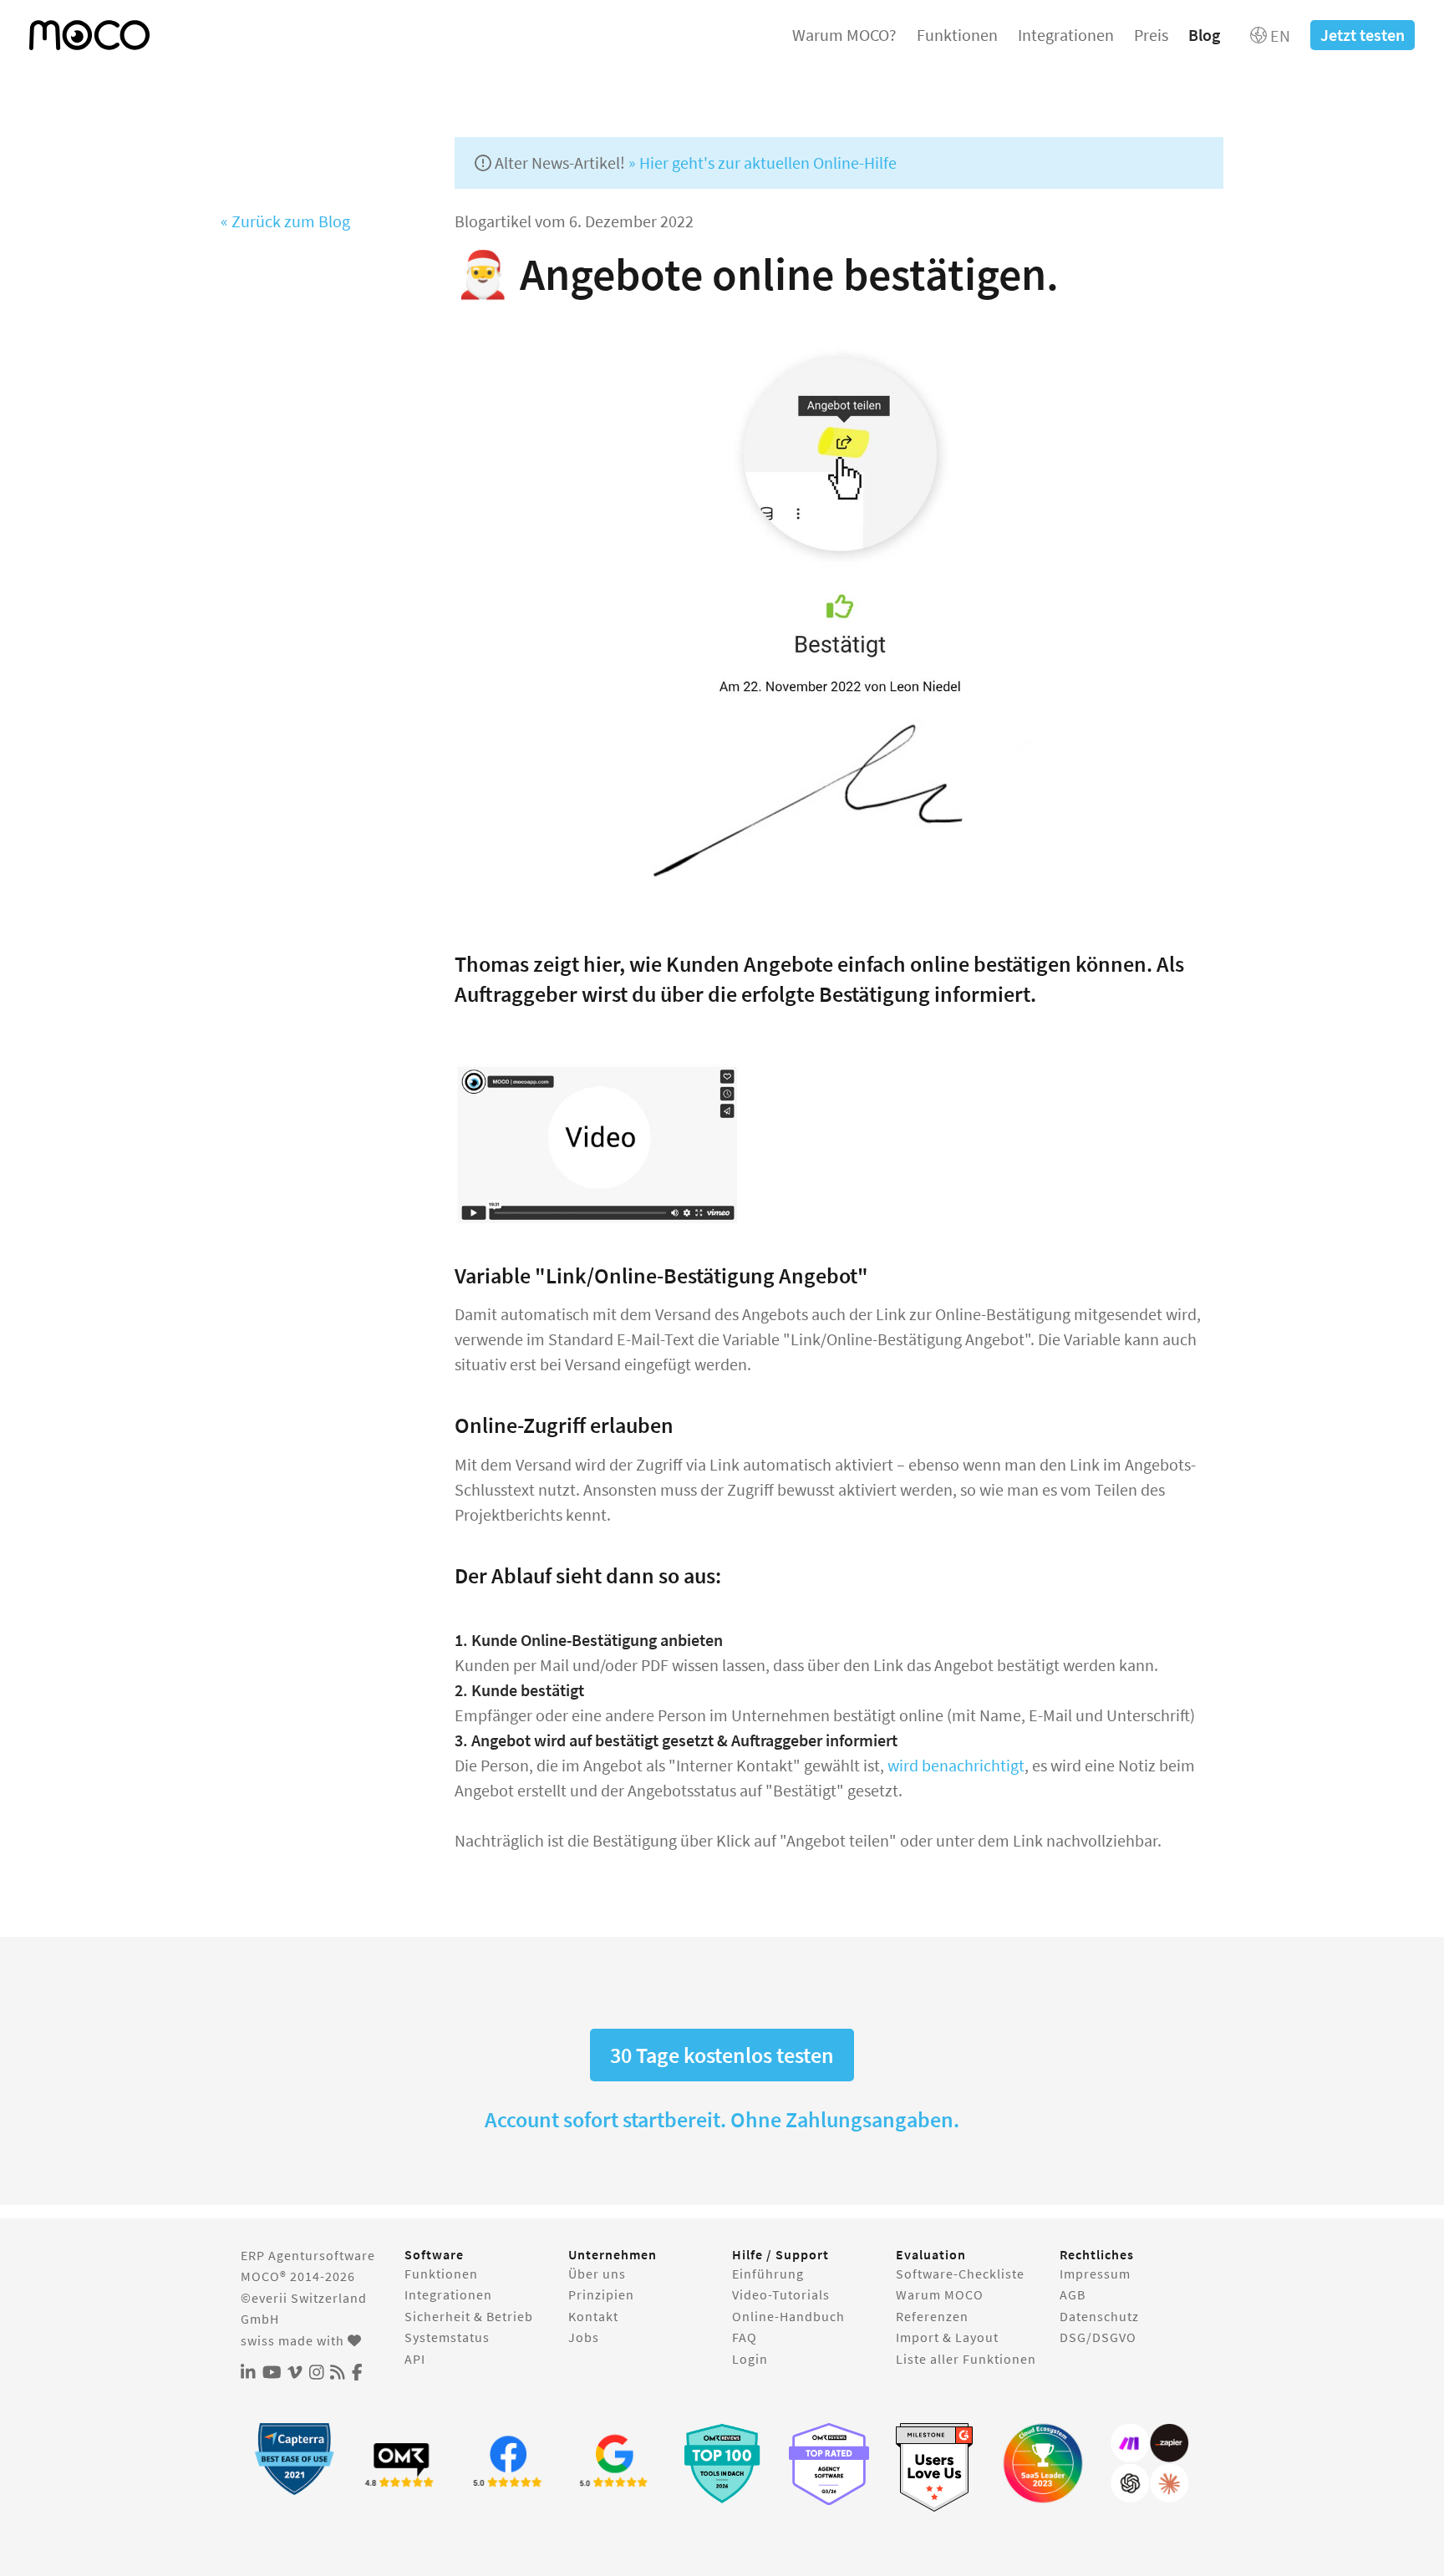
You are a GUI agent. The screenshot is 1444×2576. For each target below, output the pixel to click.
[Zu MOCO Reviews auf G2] (936, 2468)
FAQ (745, 2337)
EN (1279, 36)
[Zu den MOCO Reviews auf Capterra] (294, 2459)
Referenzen (932, 2316)
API (415, 2359)
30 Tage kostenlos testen (722, 2055)
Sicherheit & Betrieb (469, 2316)
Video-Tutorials (781, 2294)
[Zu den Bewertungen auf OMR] (401, 2463)
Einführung (768, 2274)
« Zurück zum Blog (285, 221)
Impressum (1095, 2274)
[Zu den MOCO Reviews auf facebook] (508, 2463)
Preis (1151, 35)
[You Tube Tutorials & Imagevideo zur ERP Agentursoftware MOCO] (272, 2373)
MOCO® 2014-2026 (298, 2276)
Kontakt (593, 2316)
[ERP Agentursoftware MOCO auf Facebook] (357, 2373)
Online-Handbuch (788, 2316)
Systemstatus (447, 2337)
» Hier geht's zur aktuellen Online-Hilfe (763, 163)
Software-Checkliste (960, 2274)
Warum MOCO (940, 2294)
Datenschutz (1099, 2316)
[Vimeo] (295, 2373)
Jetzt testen (1363, 35)
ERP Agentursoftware (308, 2255)
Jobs (584, 2337)
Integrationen (1066, 35)
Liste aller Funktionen (966, 2359)
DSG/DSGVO (1098, 2337)
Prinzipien (601, 2294)
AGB (1073, 2294)
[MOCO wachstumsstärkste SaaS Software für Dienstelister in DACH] (1043, 2463)
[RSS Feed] (338, 2373)
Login (750, 2359)
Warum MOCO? (844, 35)
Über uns (597, 2274)
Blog (1204, 35)
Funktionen (957, 35)
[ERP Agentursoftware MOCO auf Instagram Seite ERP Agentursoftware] (317, 2373)
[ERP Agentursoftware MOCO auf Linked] (248, 2373)
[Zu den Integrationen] (1150, 2463)
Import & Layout (947, 2337)
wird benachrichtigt (956, 1765)
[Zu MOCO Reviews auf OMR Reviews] (722, 2463)
